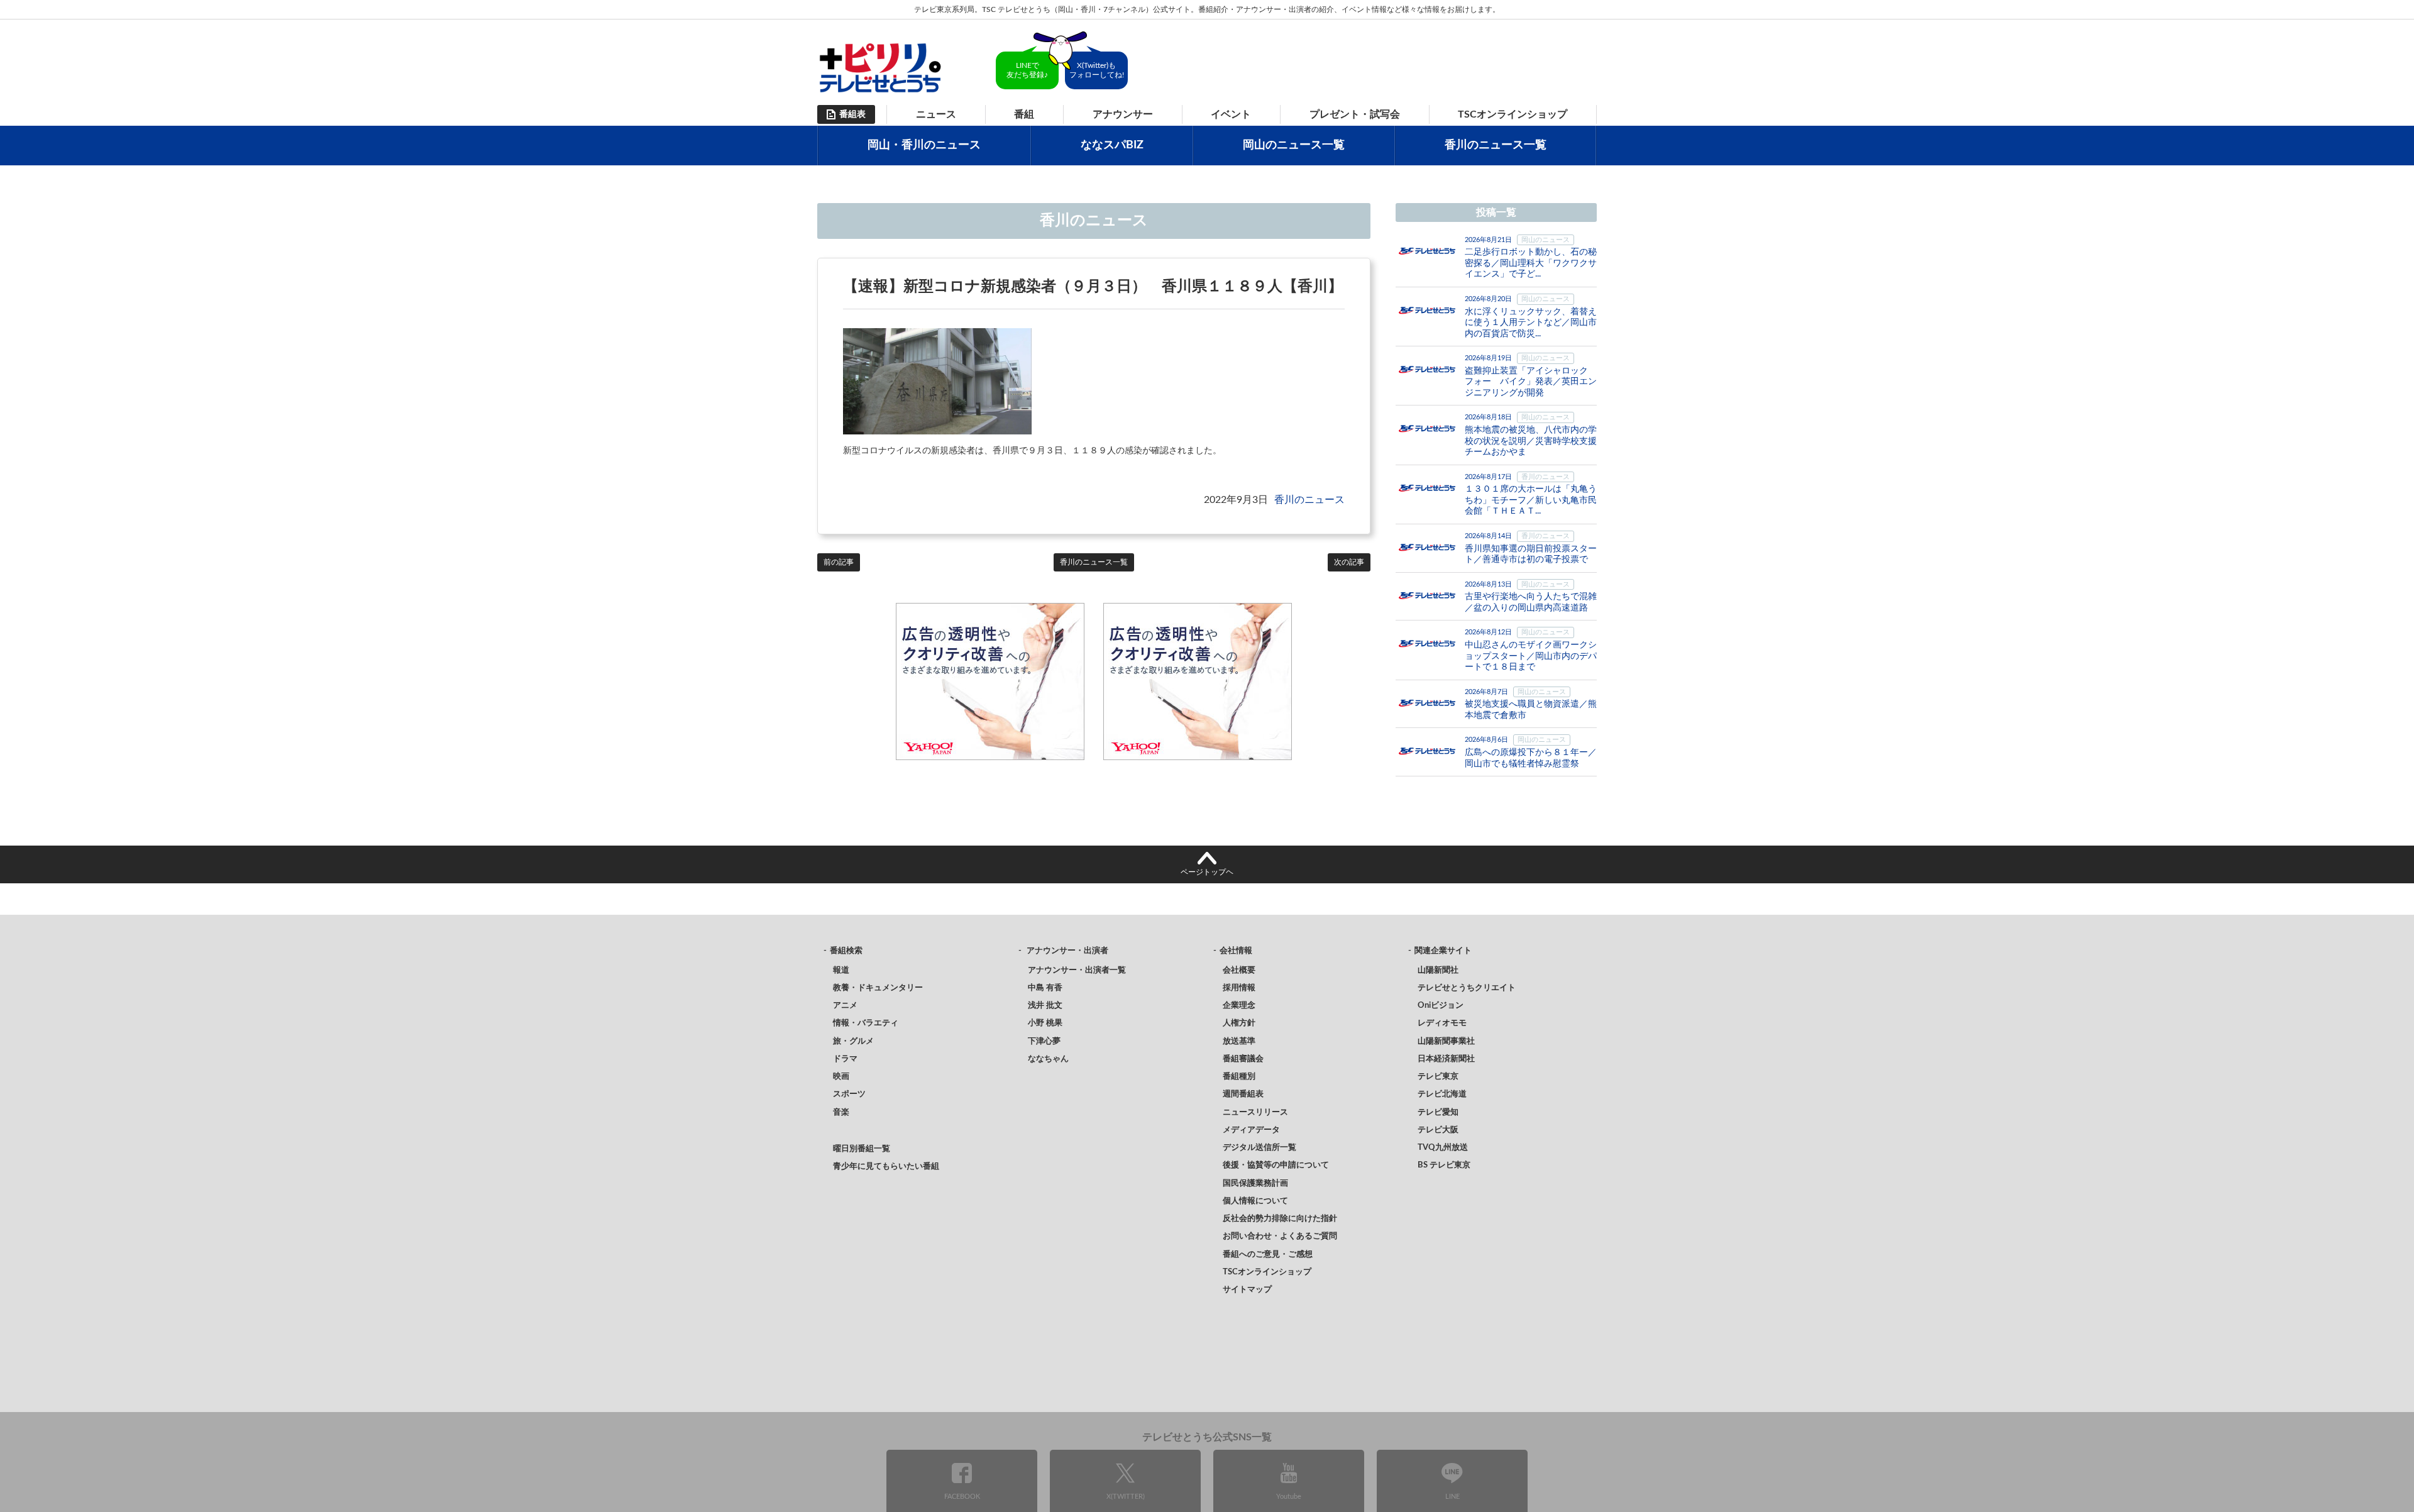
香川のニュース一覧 (1496, 145)
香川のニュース (1309, 500)
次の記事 (1349, 562)
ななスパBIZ (1112, 145)
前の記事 (839, 562)
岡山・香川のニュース (924, 145)
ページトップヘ (1207, 872)
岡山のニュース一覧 (1294, 145)
